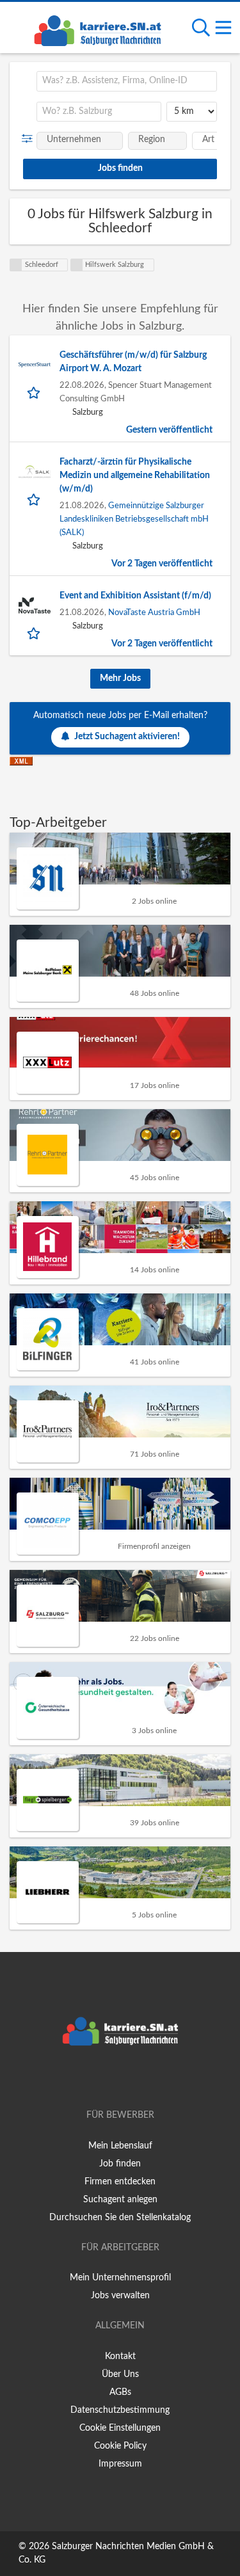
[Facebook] (101, 2079)
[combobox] (127, 81)
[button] (30, 139)
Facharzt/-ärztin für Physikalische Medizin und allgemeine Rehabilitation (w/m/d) (135, 476)
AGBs (120, 2392)
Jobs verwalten (120, 2296)
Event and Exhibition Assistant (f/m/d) (135, 596)
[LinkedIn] (141, 2079)
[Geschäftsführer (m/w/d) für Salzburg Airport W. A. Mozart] (35, 365)
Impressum (120, 2464)
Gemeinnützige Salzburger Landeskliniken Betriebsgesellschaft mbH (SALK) (134, 519)
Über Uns (120, 2374)
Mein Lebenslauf (120, 2146)
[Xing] (123, 2079)
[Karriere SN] (97, 29)
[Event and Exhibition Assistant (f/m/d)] (35, 605)
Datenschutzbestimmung (120, 2410)
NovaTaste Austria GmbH (154, 612)
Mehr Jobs (120, 678)
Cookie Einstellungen (120, 2428)
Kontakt (120, 2356)
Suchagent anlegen (120, 2200)
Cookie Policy (120, 2446)
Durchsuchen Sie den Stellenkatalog (120, 2218)
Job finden (120, 2164)
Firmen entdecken (120, 2182)
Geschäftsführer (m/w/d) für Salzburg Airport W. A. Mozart (133, 362)
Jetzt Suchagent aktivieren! (127, 737)
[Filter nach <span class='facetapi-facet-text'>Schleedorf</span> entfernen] (16, 265)
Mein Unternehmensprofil (120, 2278)
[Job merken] (35, 392)
